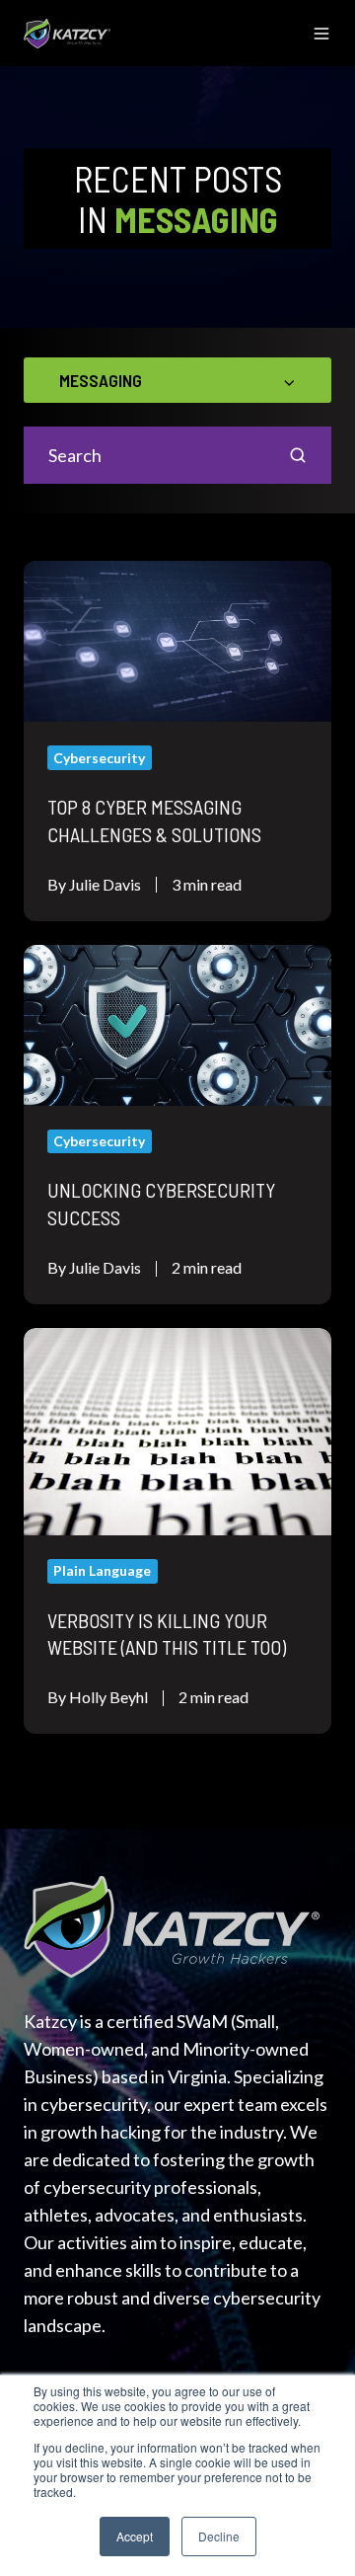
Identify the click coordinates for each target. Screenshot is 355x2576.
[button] (321, 34)
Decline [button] (219, 2536)
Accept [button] (135, 2536)
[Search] (298, 455)
